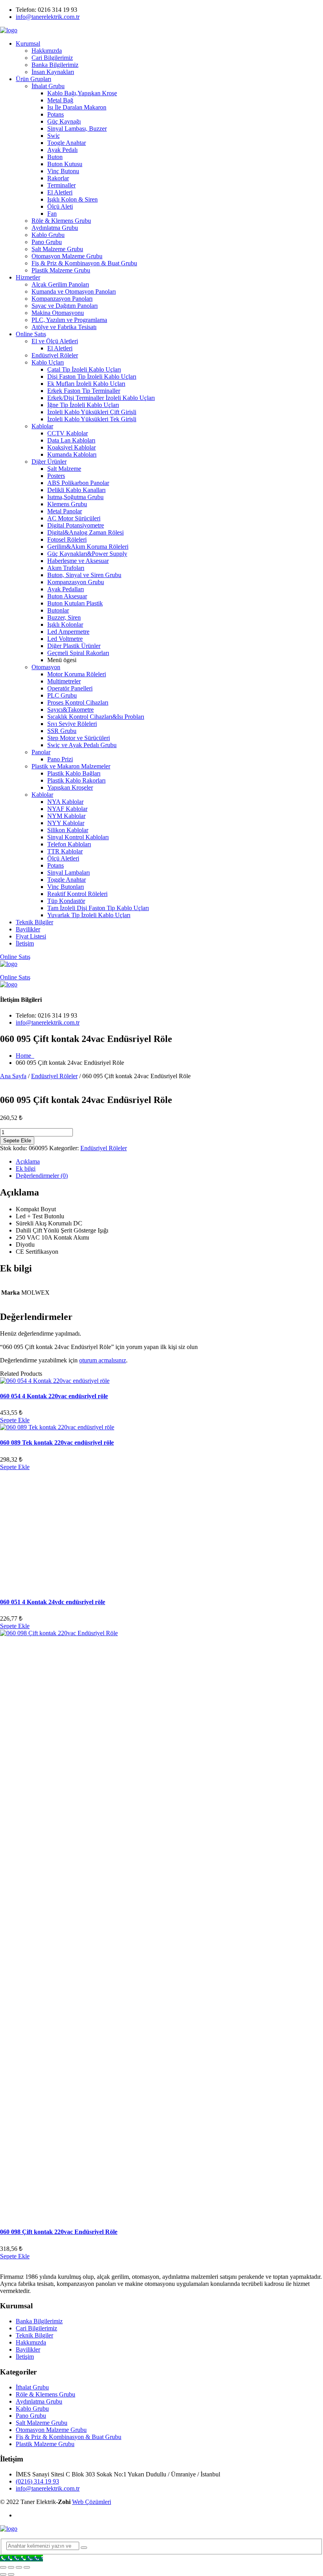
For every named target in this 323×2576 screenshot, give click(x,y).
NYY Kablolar (66, 823)
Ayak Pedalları (66, 589)
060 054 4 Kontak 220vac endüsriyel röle (54, 1396)
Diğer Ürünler (49, 462)
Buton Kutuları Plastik (75, 603)
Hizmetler (28, 277)
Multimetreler (64, 681)
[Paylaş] (19, 2567)
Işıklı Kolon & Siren (72, 199)
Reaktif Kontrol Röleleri (77, 894)
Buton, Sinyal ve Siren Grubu (84, 575)
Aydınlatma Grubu (55, 228)
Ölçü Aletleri (63, 858)
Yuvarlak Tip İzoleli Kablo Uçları (89, 915)
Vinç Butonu (63, 171)
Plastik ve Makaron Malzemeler (71, 766)
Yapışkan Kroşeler (70, 787)
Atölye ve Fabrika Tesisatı (64, 327)
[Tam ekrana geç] (11, 2567)
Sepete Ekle (17, 1141)
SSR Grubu (62, 731)
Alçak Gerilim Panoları (60, 284)
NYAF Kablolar (67, 809)
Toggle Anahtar (67, 880)
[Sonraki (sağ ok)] (11, 2574)
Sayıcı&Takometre (71, 710)
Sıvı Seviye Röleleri (72, 724)
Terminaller (61, 185)
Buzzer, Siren (64, 617)
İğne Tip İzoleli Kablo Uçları (83, 405)
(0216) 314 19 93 (37, 2481)
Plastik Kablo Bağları (74, 773)
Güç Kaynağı (64, 121)
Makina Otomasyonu (58, 313)
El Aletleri (60, 192)
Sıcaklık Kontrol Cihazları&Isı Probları (96, 717)
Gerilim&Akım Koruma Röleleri (88, 547)
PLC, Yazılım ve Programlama (69, 320)
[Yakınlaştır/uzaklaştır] (3, 2567)
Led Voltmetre (65, 639)
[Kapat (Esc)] (27, 2567)
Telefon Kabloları (69, 844)
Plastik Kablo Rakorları (76, 780)
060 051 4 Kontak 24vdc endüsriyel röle (53, 1602)
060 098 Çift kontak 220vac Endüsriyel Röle (59, 2232)
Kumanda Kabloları (72, 454)
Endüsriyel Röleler (55, 355)
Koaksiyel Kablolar (71, 447)
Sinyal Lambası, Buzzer (77, 129)
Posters (56, 476)
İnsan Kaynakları (53, 72)
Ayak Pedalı (62, 150)
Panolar (41, 752)
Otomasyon (46, 667)
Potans (56, 114)
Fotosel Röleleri (67, 539)
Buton (55, 157)
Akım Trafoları (66, 568)
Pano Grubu (47, 242)
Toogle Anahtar (67, 143)
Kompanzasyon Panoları (62, 299)
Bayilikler (28, 929)
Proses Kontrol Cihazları (78, 702)
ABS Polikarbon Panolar (78, 483)
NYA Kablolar (65, 802)
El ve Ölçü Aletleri (55, 341)
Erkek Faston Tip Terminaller (84, 391)
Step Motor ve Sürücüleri (79, 738)
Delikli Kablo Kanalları (76, 490)
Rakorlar (58, 178)
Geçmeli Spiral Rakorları (78, 653)
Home (25, 1056)
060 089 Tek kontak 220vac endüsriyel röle (57, 1443)
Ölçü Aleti (60, 206)
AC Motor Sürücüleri (74, 518)
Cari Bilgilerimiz (52, 58)
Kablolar (42, 426)
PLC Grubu (62, 695)
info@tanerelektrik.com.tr (48, 17)
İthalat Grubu (48, 86)
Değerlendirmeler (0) (42, 1176)
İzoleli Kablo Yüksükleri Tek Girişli (92, 419)
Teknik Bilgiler (34, 922)
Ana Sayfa (13, 1076)
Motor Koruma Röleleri (77, 674)
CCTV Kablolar (68, 433)
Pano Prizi (60, 759)
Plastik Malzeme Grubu (61, 270)
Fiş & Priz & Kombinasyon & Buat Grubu (84, 263)
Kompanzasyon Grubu (76, 582)
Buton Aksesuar (67, 596)
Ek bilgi (26, 1169)
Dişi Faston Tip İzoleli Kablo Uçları (92, 377)
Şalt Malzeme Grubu (57, 249)
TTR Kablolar (65, 851)
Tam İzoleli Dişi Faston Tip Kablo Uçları (98, 908)
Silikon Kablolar (68, 830)
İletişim (25, 943)
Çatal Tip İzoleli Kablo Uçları (84, 369)
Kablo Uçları (48, 362)
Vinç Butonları (66, 887)
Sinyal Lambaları (69, 873)
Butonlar (58, 610)
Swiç (54, 136)
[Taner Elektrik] (9, 30)
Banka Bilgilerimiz (55, 65)
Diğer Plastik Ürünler (74, 646)
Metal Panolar (65, 511)
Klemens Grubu (67, 504)
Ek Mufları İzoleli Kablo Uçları (86, 384)
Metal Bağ (60, 100)
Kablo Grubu (48, 235)
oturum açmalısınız (103, 1360)
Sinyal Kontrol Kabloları (78, 837)
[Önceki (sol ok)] (3, 2574)
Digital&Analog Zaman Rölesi (85, 532)
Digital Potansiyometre (76, 525)
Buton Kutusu (65, 164)
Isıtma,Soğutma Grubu (75, 497)
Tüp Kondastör (66, 901)
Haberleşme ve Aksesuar (78, 561)
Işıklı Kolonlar (65, 625)
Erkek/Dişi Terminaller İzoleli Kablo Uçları (101, 398)
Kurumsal (28, 43)
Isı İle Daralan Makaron (77, 107)
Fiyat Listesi (31, 936)
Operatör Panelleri (70, 688)
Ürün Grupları (33, 79)
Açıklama (28, 1161)
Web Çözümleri (92, 2502)
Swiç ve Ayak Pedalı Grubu (82, 745)
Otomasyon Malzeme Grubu (67, 256)
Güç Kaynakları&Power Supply (87, 554)
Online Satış (31, 334)
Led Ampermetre (68, 632)
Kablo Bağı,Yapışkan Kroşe (82, 93)
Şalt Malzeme (64, 469)
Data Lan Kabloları (71, 440)
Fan (52, 214)
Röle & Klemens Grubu (61, 221)
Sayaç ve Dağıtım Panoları (65, 306)
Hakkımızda (47, 51)
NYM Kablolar (66, 816)
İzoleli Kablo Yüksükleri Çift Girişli (92, 412)
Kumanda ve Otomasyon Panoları (74, 291)
